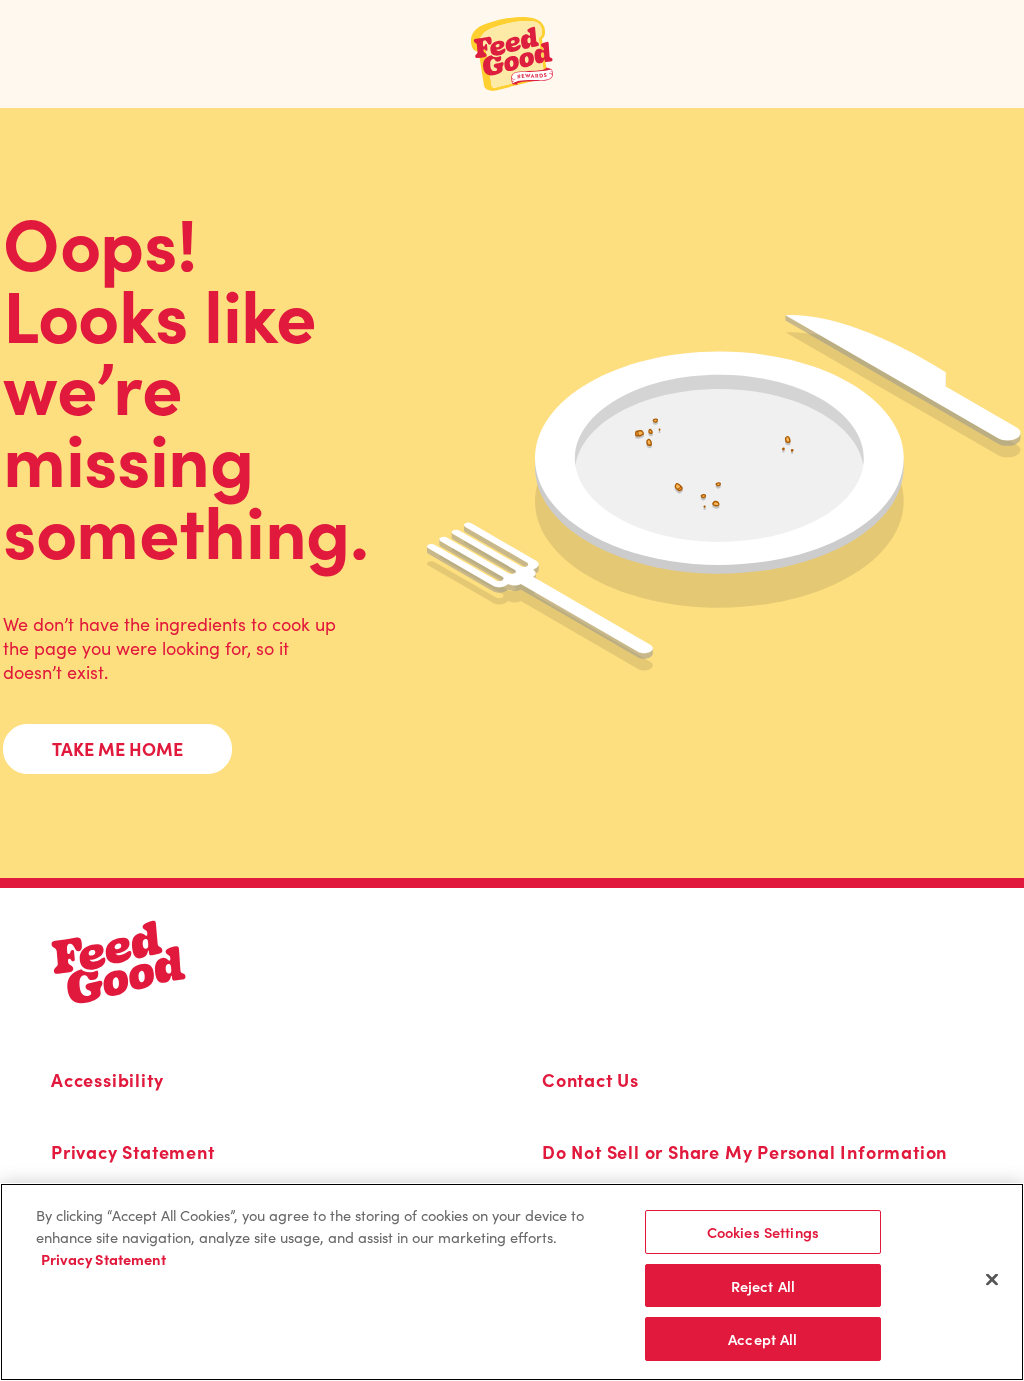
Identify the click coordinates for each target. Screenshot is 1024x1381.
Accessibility (107, 1080)
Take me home (117, 748)
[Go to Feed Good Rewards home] (512, 54)
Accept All (762, 1338)
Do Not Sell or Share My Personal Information (744, 1152)
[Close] (992, 1279)
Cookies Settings (763, 1231)
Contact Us (590, 1080)
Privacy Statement (133, 1152)
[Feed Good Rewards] (118, 962)
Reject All (763, 1285)
